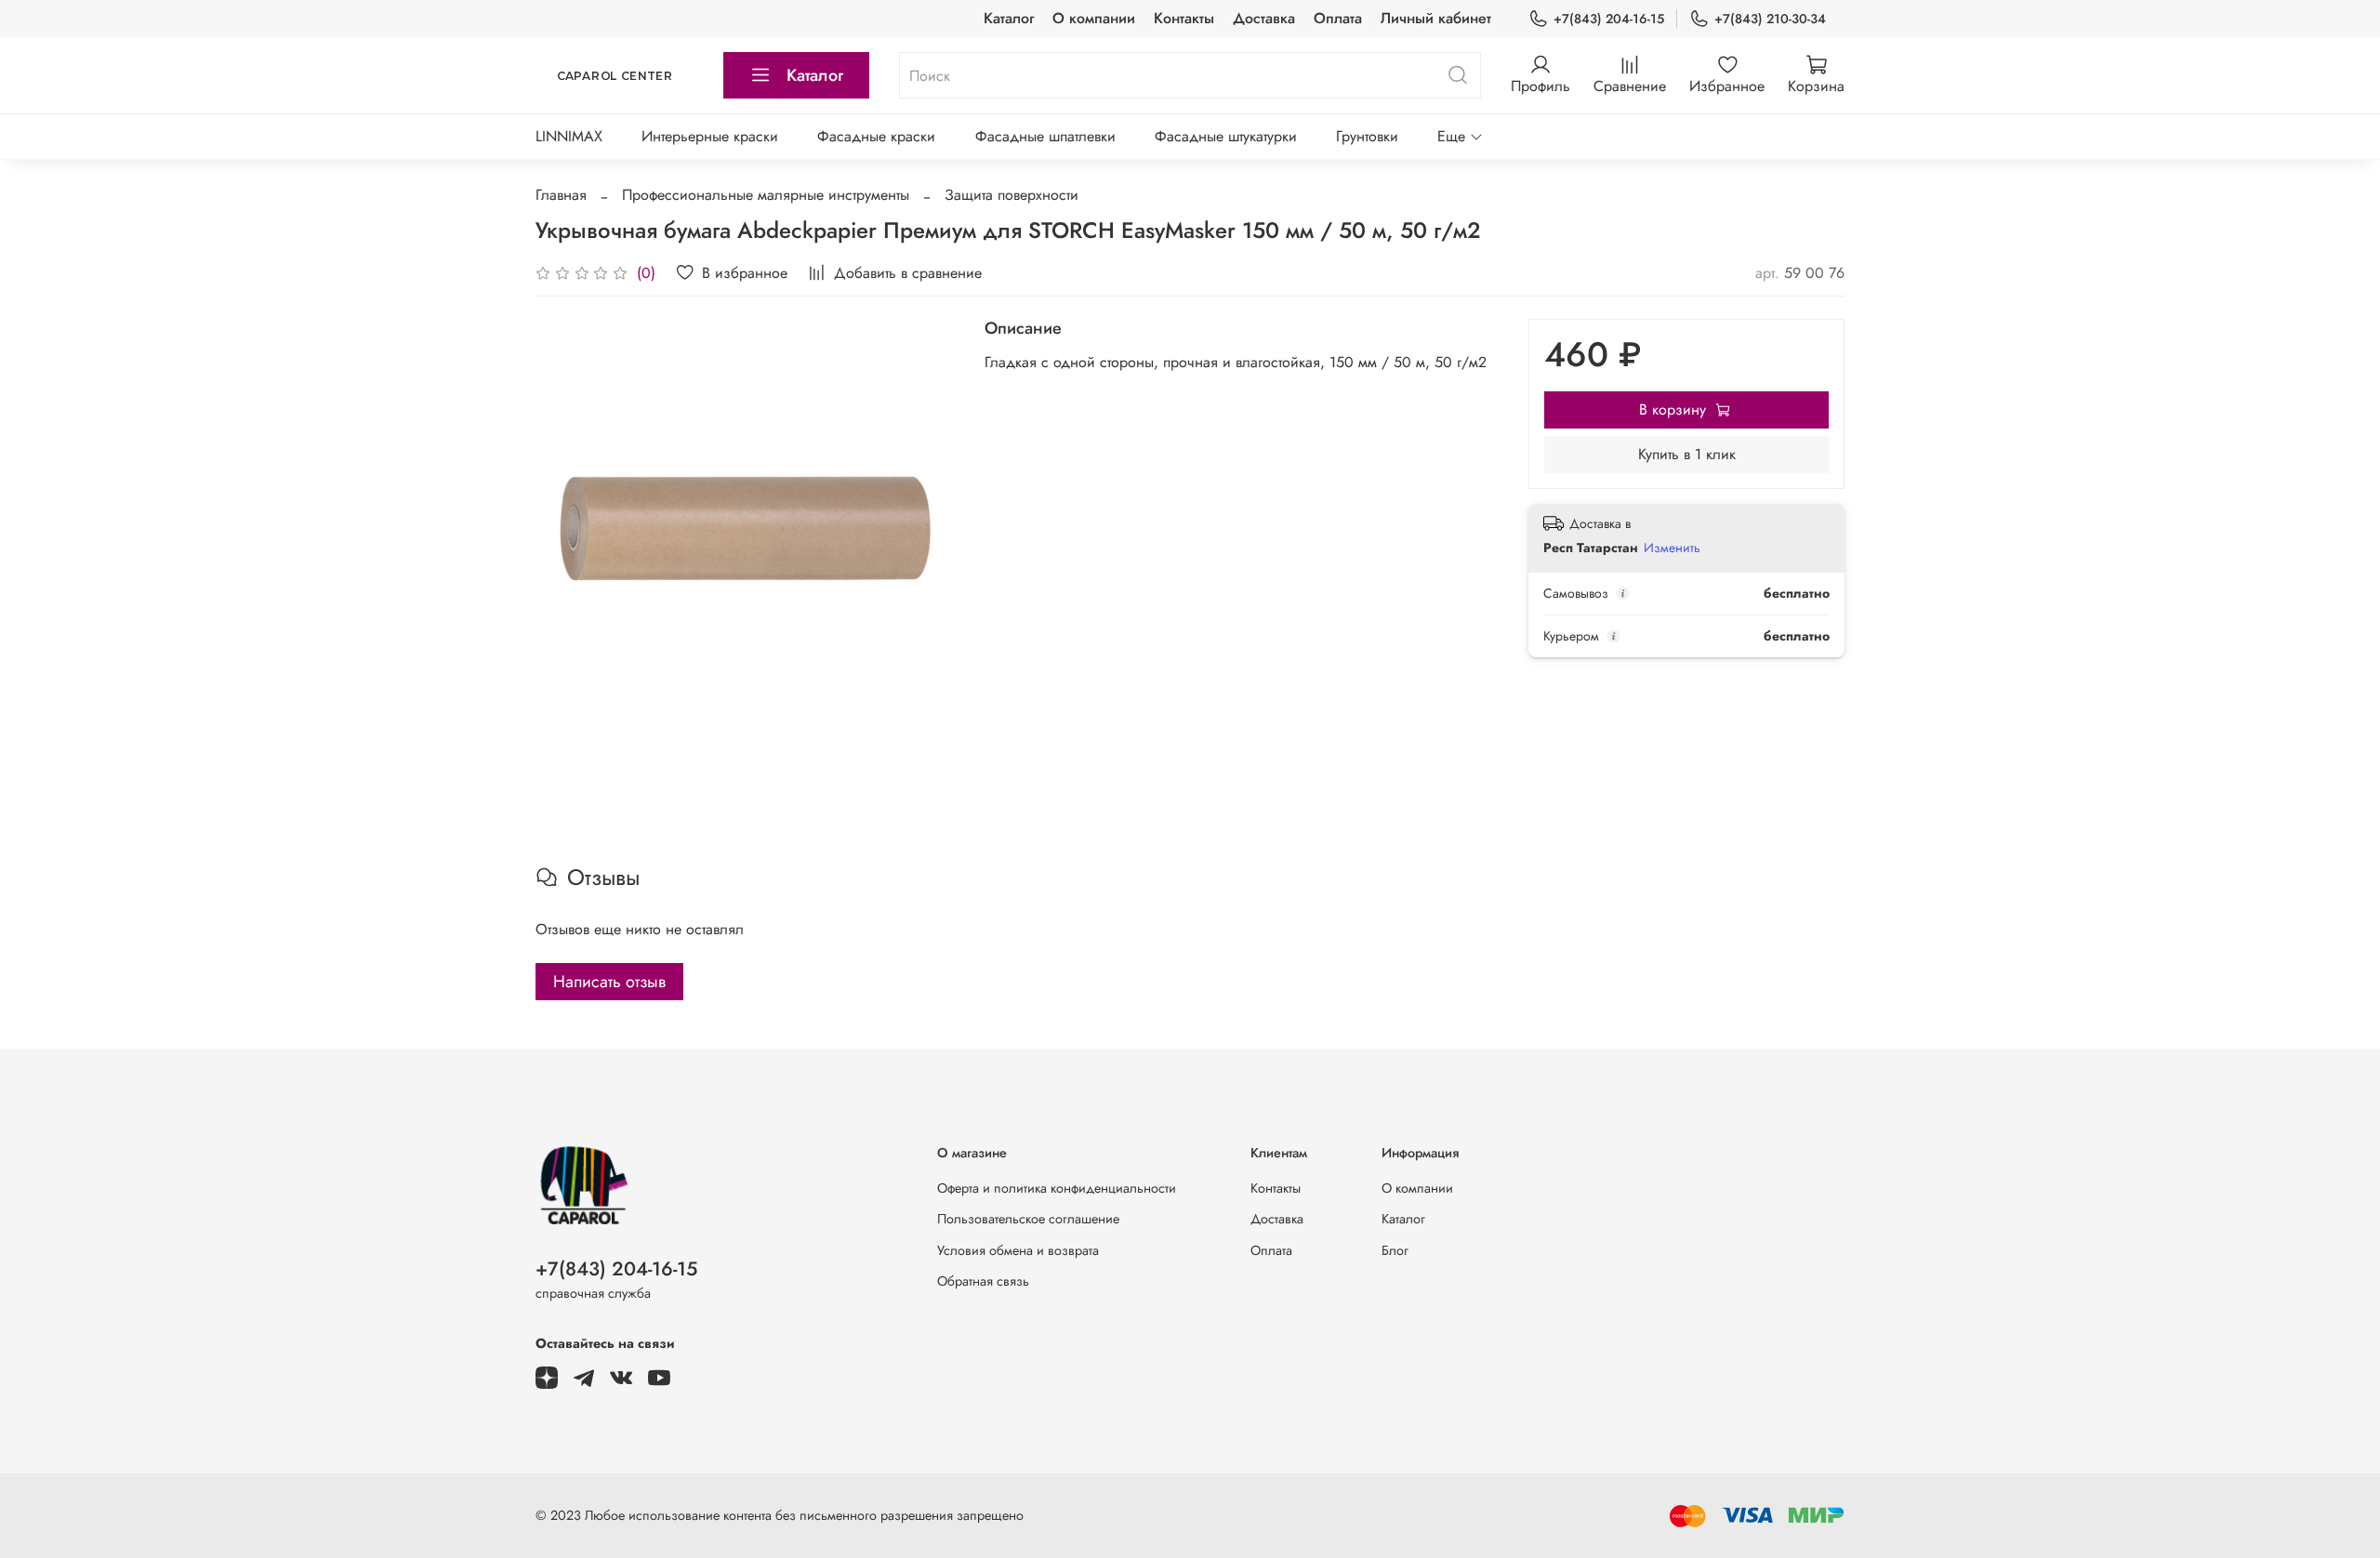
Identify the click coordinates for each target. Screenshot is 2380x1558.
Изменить (1672, 548)
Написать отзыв (609, 982)
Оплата (1338, 18)
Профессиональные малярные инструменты (766, 195)
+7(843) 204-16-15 (1609, 19)
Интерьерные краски (710, 136)
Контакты (1184, 18)
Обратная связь (983, 1281)
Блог (1395, 1250)
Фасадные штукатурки (1226, 136)
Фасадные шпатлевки (1045, 136)
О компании (1094, 18)
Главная (561, 195)
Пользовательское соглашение (1028, 1219)
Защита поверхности (1011, 195)
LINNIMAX (569, 136)
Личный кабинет (1436, 18)
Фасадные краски (876, 136)
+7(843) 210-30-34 (1770, 19)
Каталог (1009, 18)
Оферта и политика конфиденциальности (1057, 1188)
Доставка (1264, 18)
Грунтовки (1367, 136)
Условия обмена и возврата (1018, 1250)
